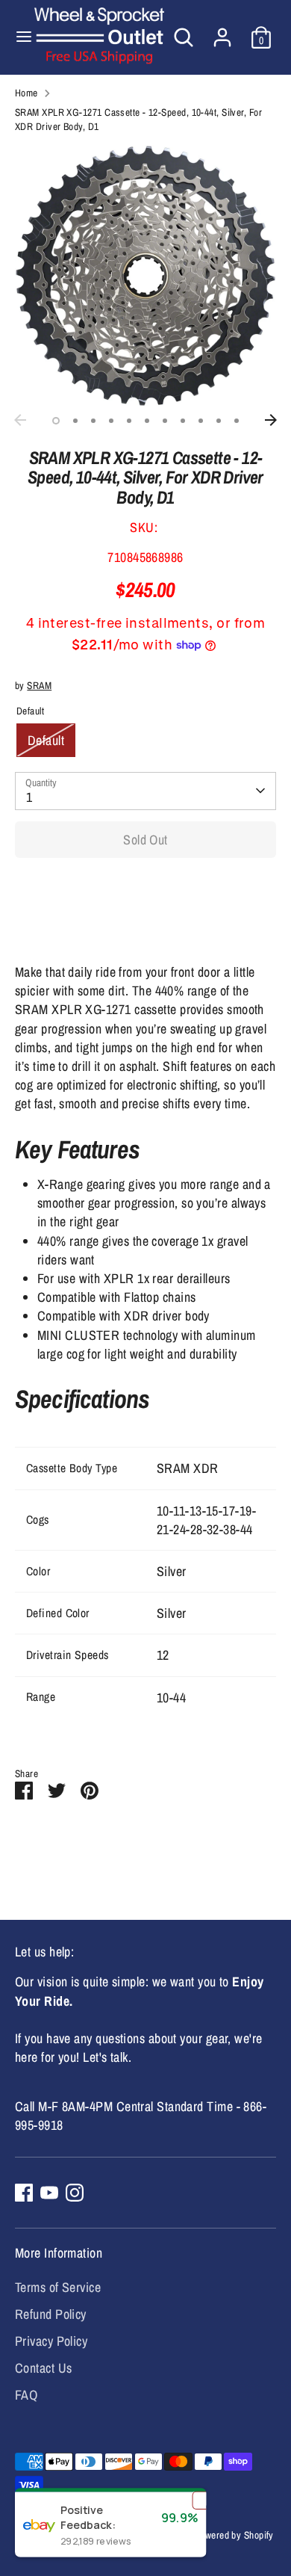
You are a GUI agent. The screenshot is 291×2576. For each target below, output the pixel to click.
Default (46, 740)
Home (26, 93)
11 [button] (237, 421)
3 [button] (93, 421)
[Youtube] (49, 2193)
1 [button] (56, 421)
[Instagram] (75, 2193)
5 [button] (129, 421)
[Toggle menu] (18, 37)
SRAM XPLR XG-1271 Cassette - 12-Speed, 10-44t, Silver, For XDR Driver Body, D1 (138, 119)
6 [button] (147, 421)
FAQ (26, 2395)
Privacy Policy (51, 2341)
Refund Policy (51, 2314)
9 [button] (201, 421)
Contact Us (44, 2368)
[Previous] (20, 420)
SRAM (39, 685)
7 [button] (165, 421)
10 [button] (219, 421)
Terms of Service (58, 2287)
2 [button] (75, 421)
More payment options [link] (146, 923)
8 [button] (183, 421)
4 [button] (111, 421)
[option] (145, 276)
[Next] (271, 420)
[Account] (222, 32)
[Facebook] (24, 2193)
